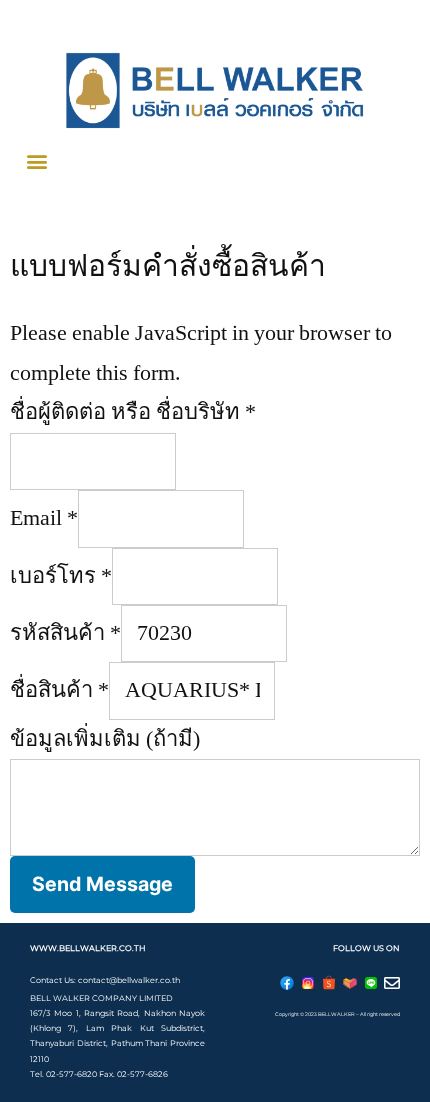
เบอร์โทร (61, 576)
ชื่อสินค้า (59, 690)
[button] (36, 160)
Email (44, 518)
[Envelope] (392, 983)
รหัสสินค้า (65, 633)
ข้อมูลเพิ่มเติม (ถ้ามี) (105, 739)
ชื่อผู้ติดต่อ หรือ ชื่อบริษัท (133, 412)
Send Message (102, 884)
